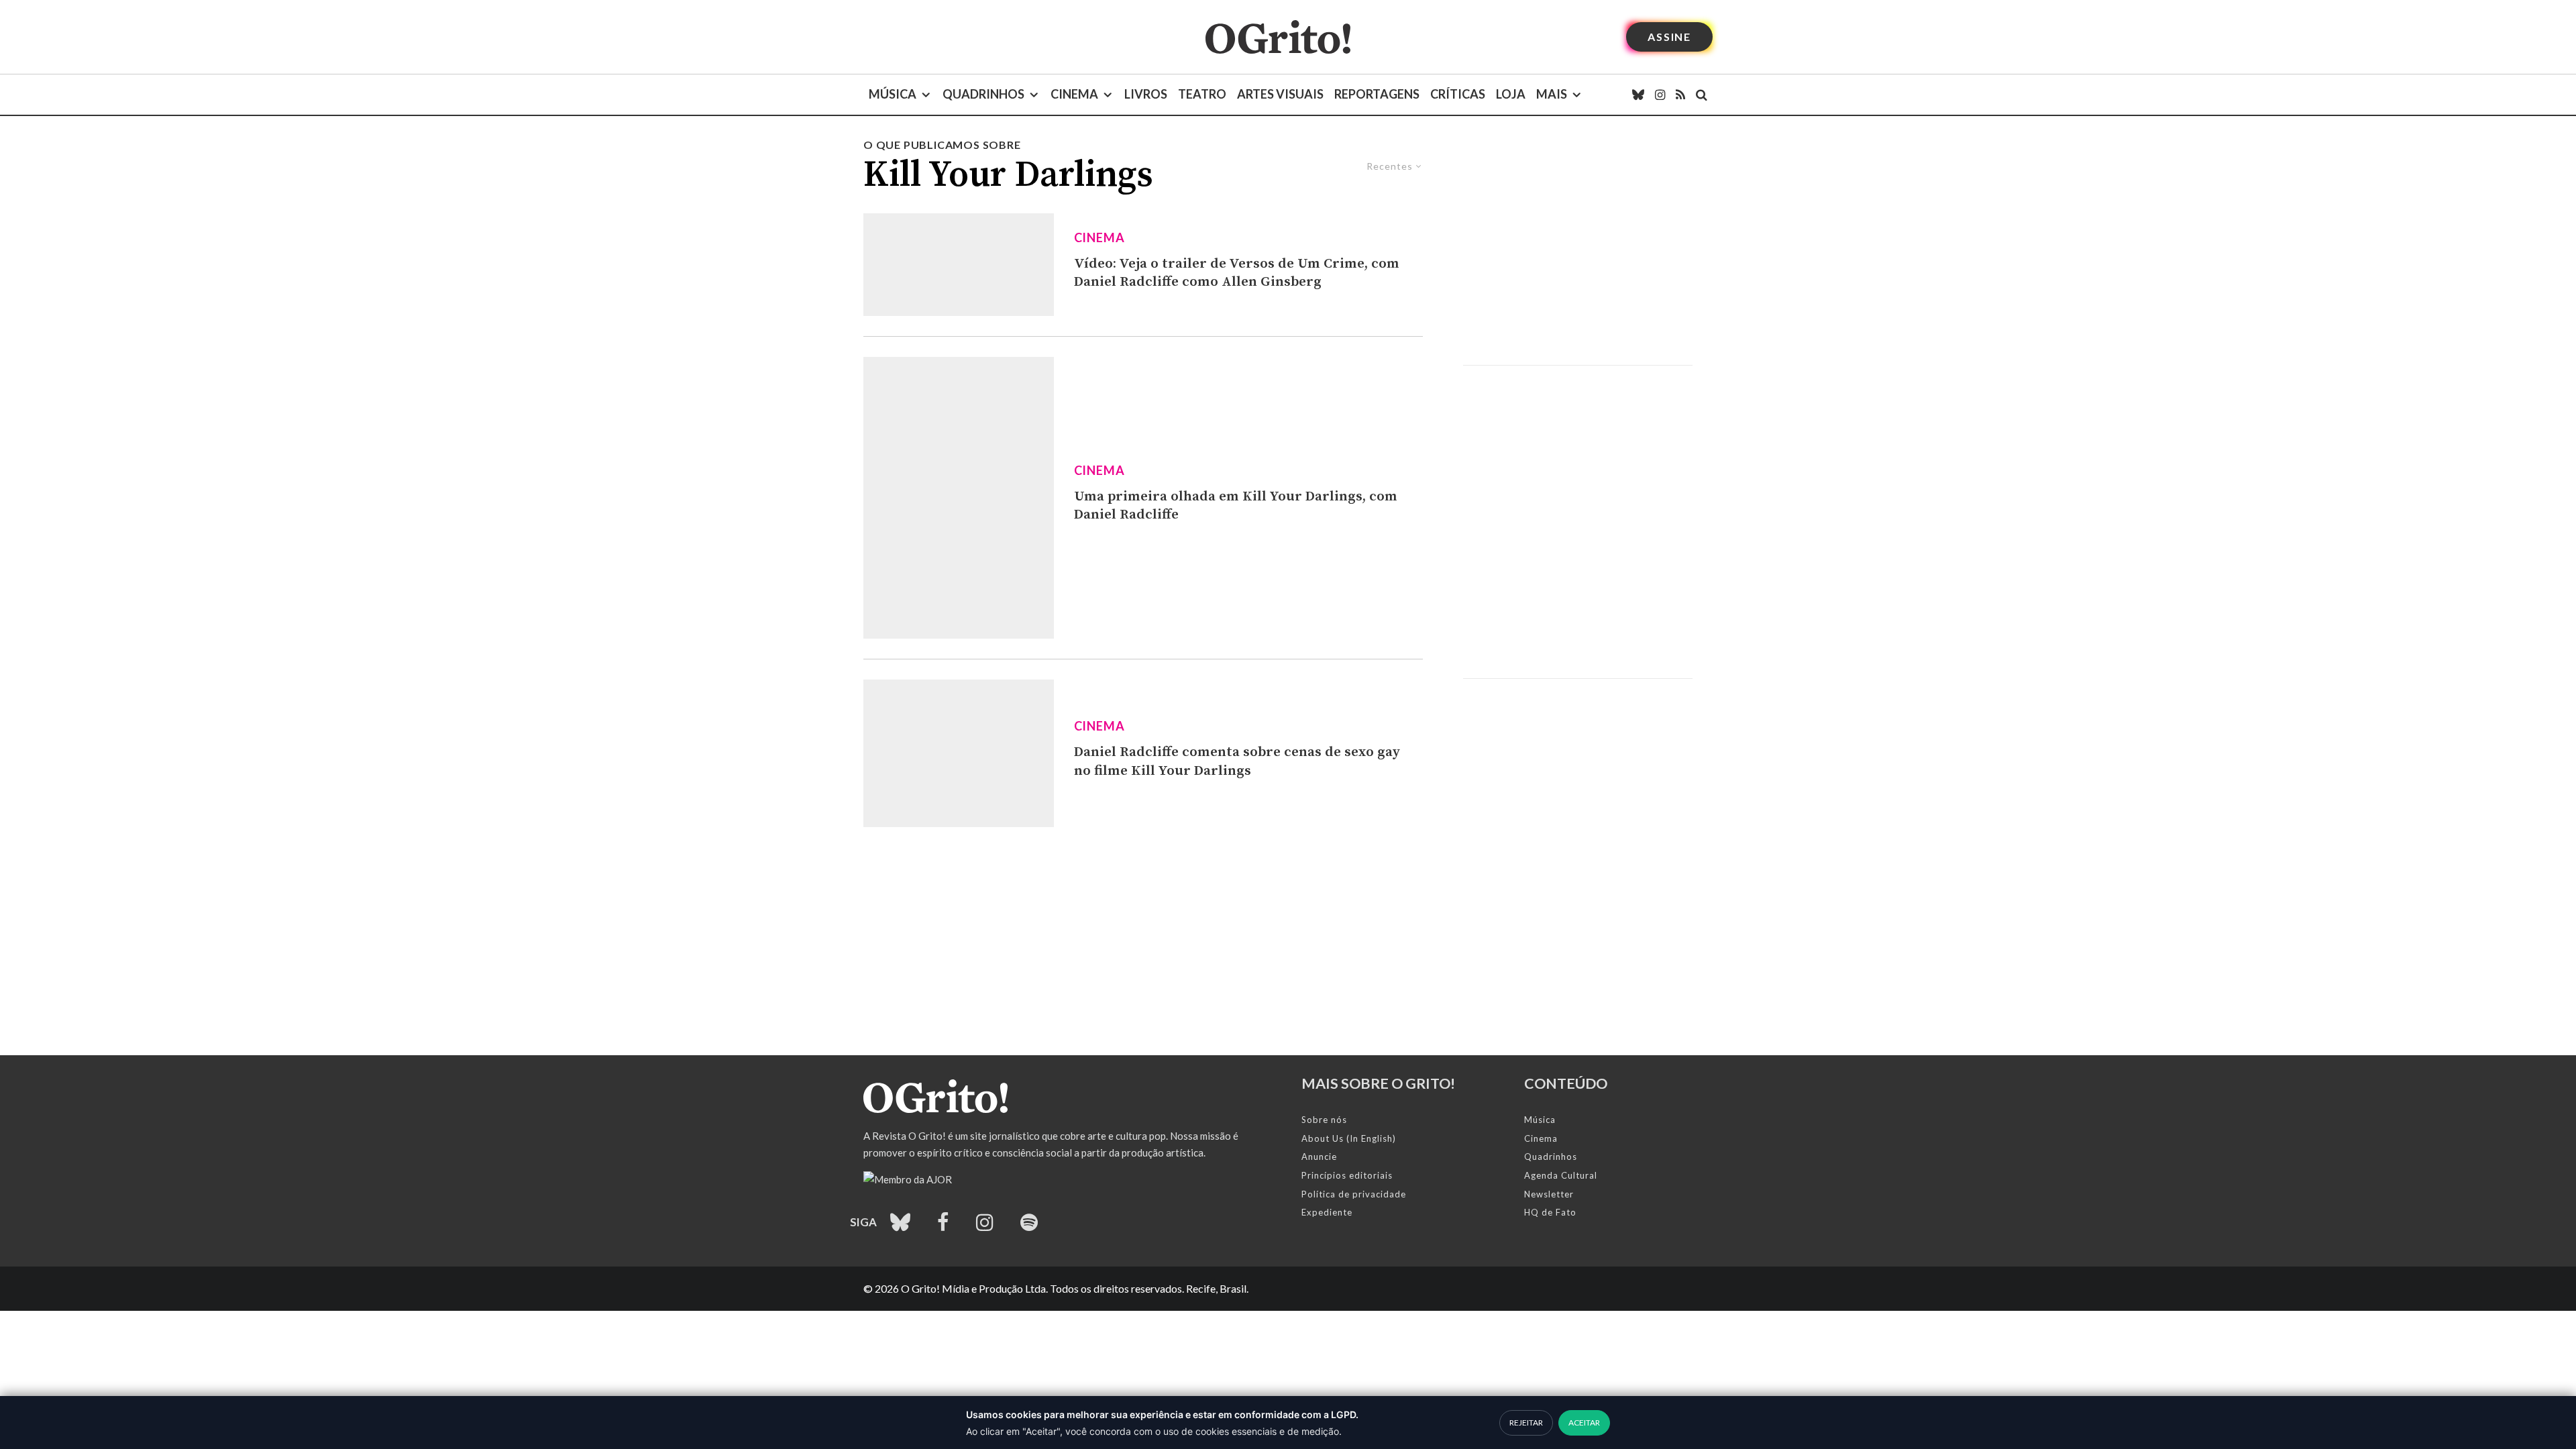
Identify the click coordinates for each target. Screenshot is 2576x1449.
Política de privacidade (1354, 1194)
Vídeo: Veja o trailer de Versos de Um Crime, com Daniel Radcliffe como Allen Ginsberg (1237, 273)
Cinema (1074, 94)
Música (893, 94)
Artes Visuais (1280, 94)
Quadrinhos (983, 94)
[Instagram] (1660, 95)
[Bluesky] (1638, 95)
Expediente (1327, 1212)
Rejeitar (1526, 1423)
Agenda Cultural (1561, 1175)
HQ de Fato (1550, 1212)
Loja (1511, 94)
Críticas (1458, 94)
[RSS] (1680, 95)
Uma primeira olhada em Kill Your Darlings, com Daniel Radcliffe (1236, 506)
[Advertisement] (1578, 251)
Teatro (1202, 94)
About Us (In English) (1349, 1138)
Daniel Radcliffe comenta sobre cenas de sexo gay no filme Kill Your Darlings (1237, 761)
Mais (1552, 94)
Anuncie (1319, 1157)
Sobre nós (1324, 1120)
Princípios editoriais (1347, 1175)
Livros (1146, 94)
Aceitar (1584, 1423)
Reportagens (1377, 94)
